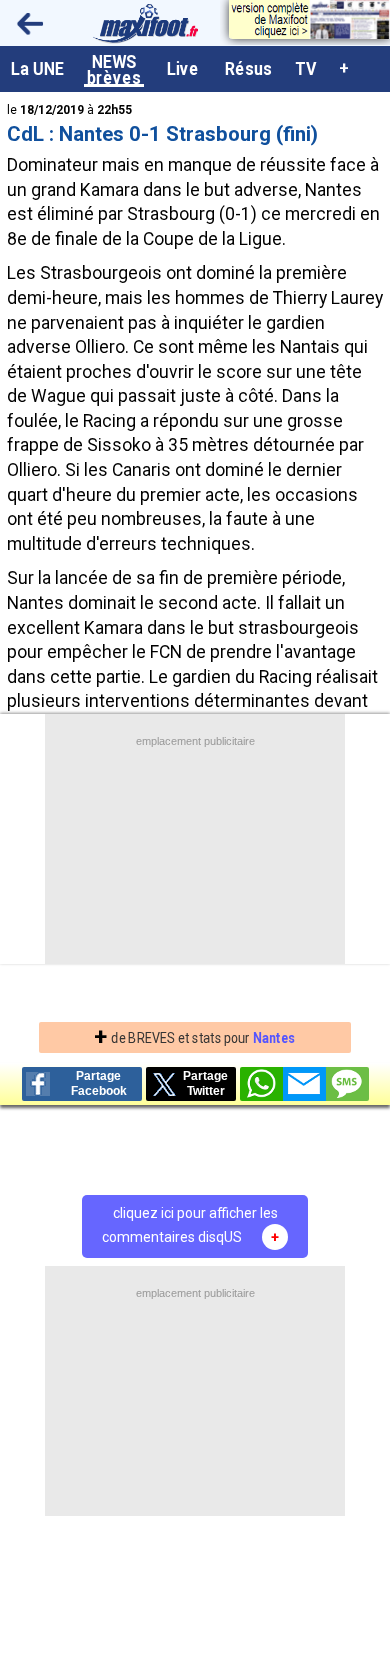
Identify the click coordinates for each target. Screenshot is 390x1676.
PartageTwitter (205, 1083)
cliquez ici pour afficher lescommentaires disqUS (190, 1225)
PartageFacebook (99, 1083)
